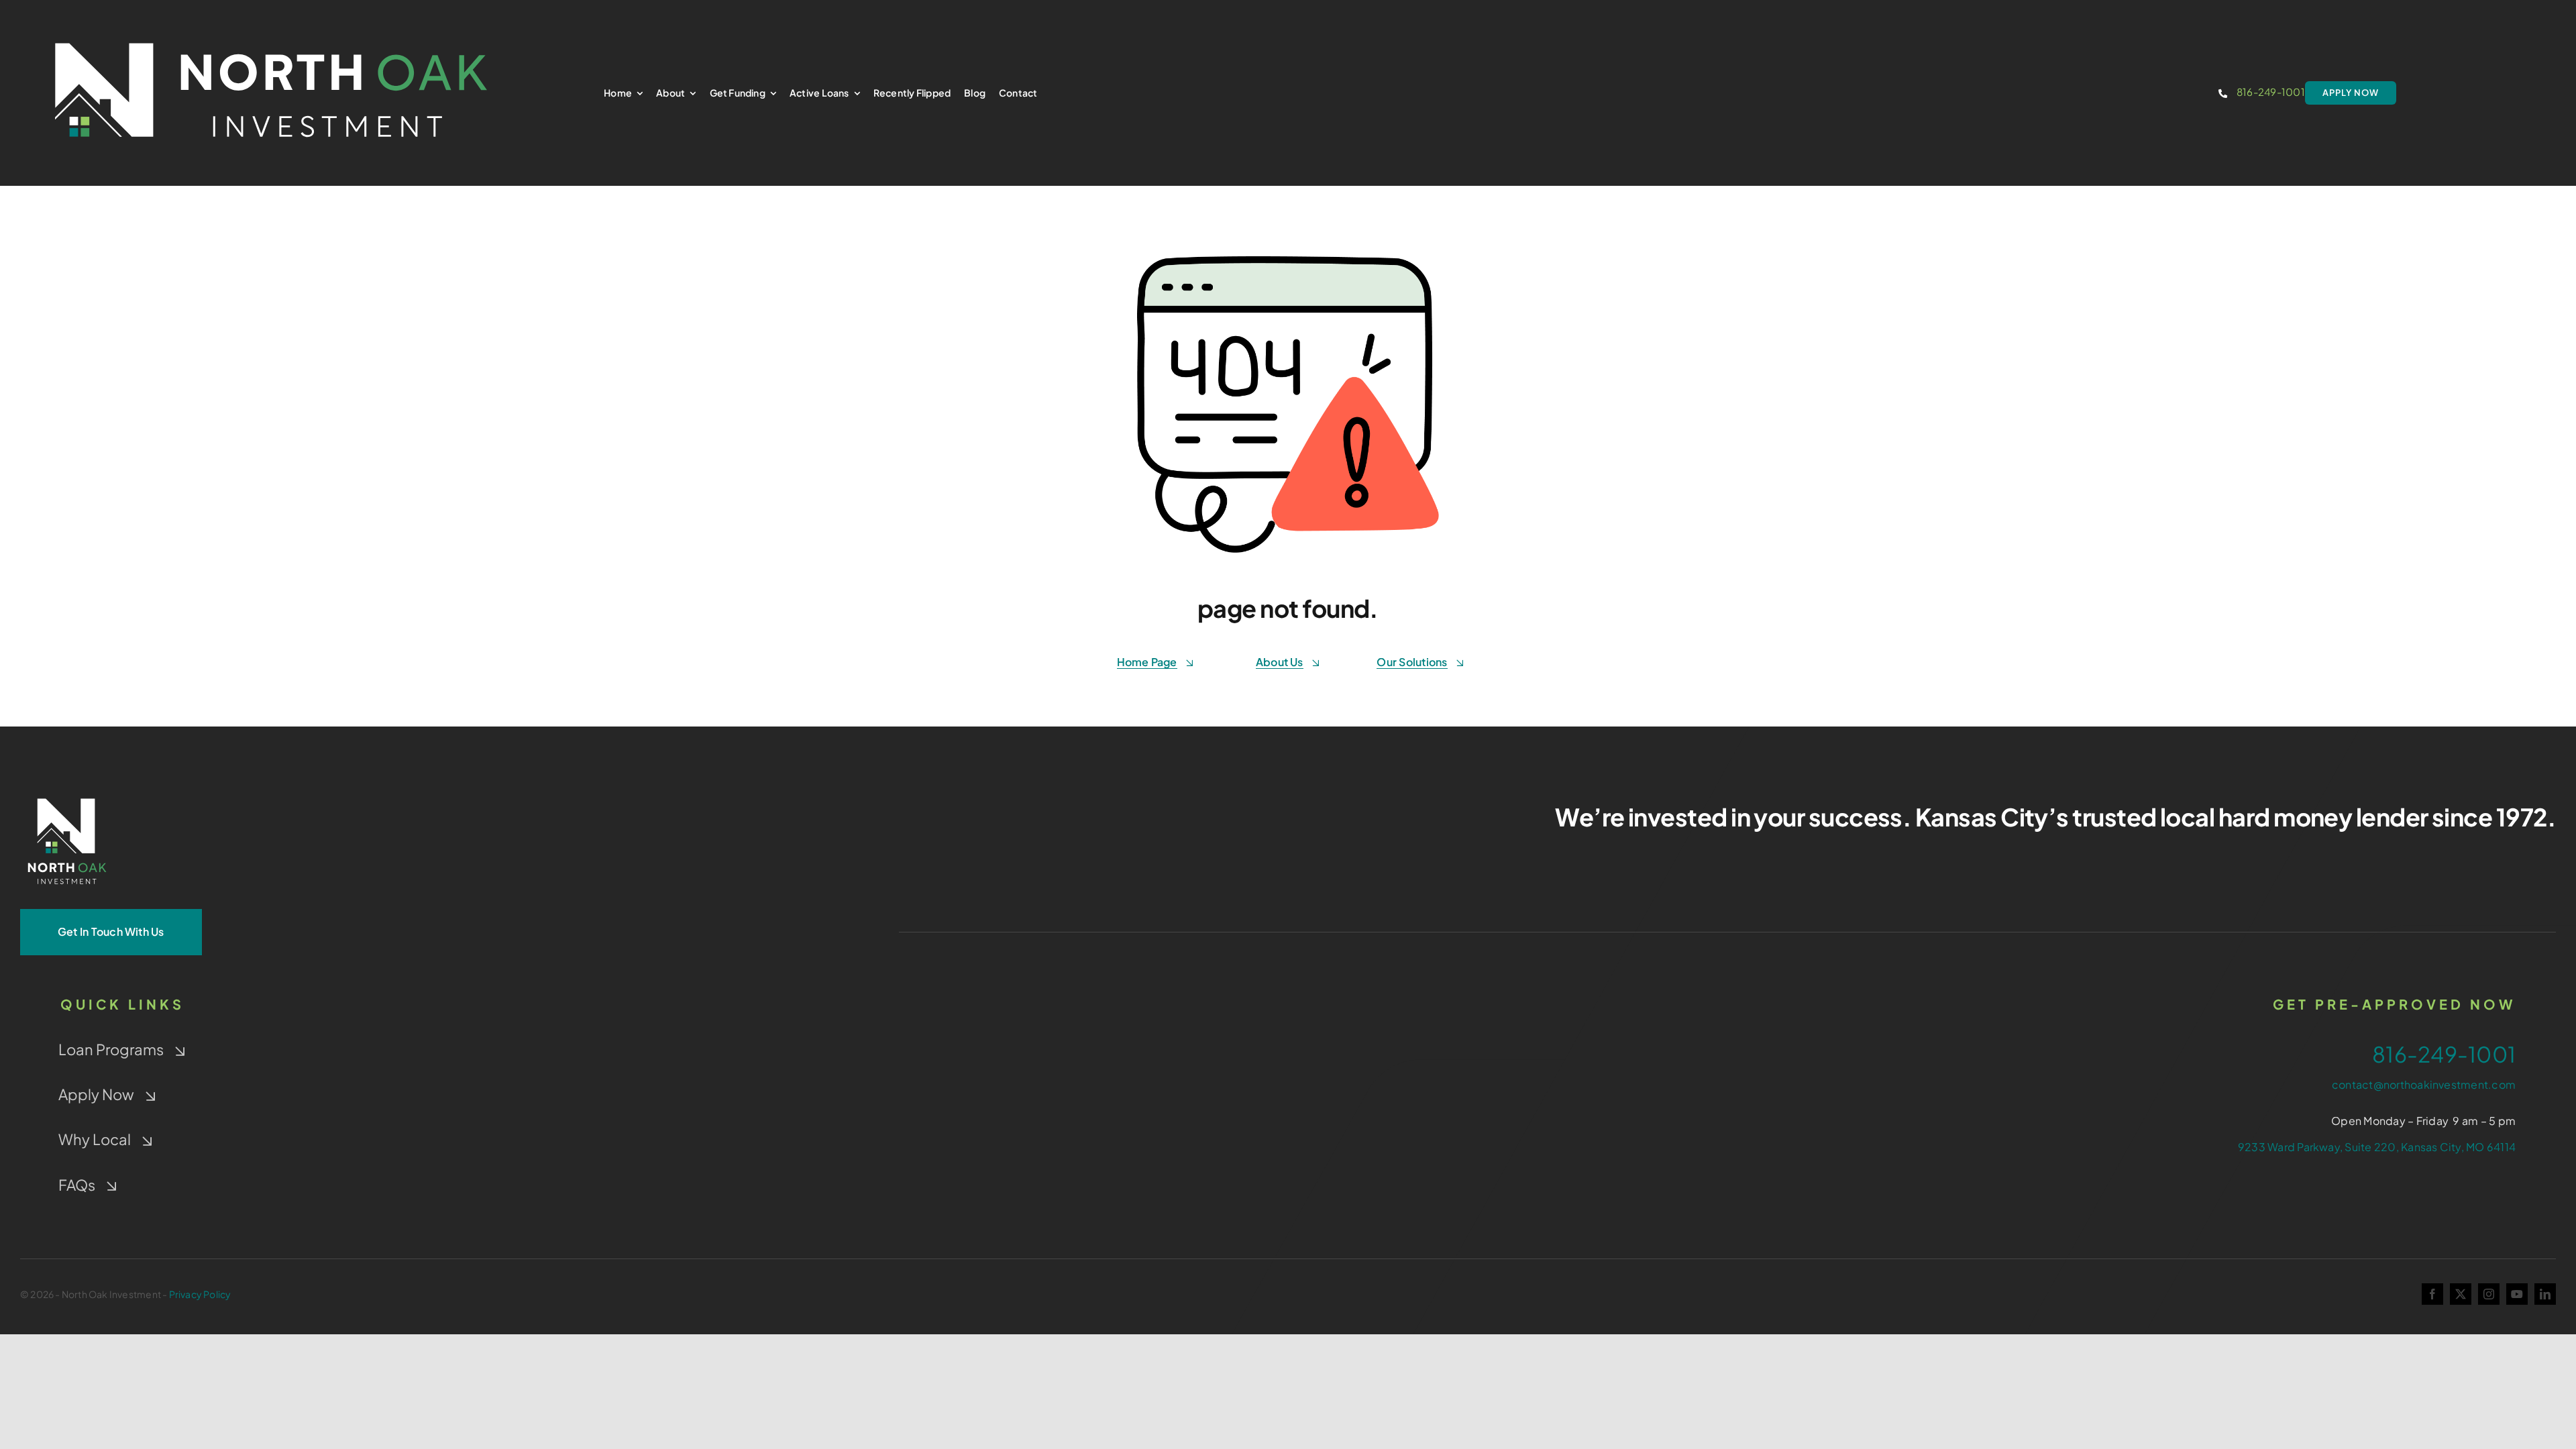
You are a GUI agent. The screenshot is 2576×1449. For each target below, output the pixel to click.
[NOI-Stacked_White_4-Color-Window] (67, 795)
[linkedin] (2545, 1294)
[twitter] (2461, 1294)
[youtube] (2517, 1294)
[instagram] (2489, 1294)
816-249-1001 (2271, 92)
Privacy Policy (200, 1294)
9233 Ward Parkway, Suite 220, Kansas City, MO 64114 (2377, 1147)
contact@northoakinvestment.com (2424, 1084)
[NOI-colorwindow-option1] (271, 29)
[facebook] (2432, 1294)
